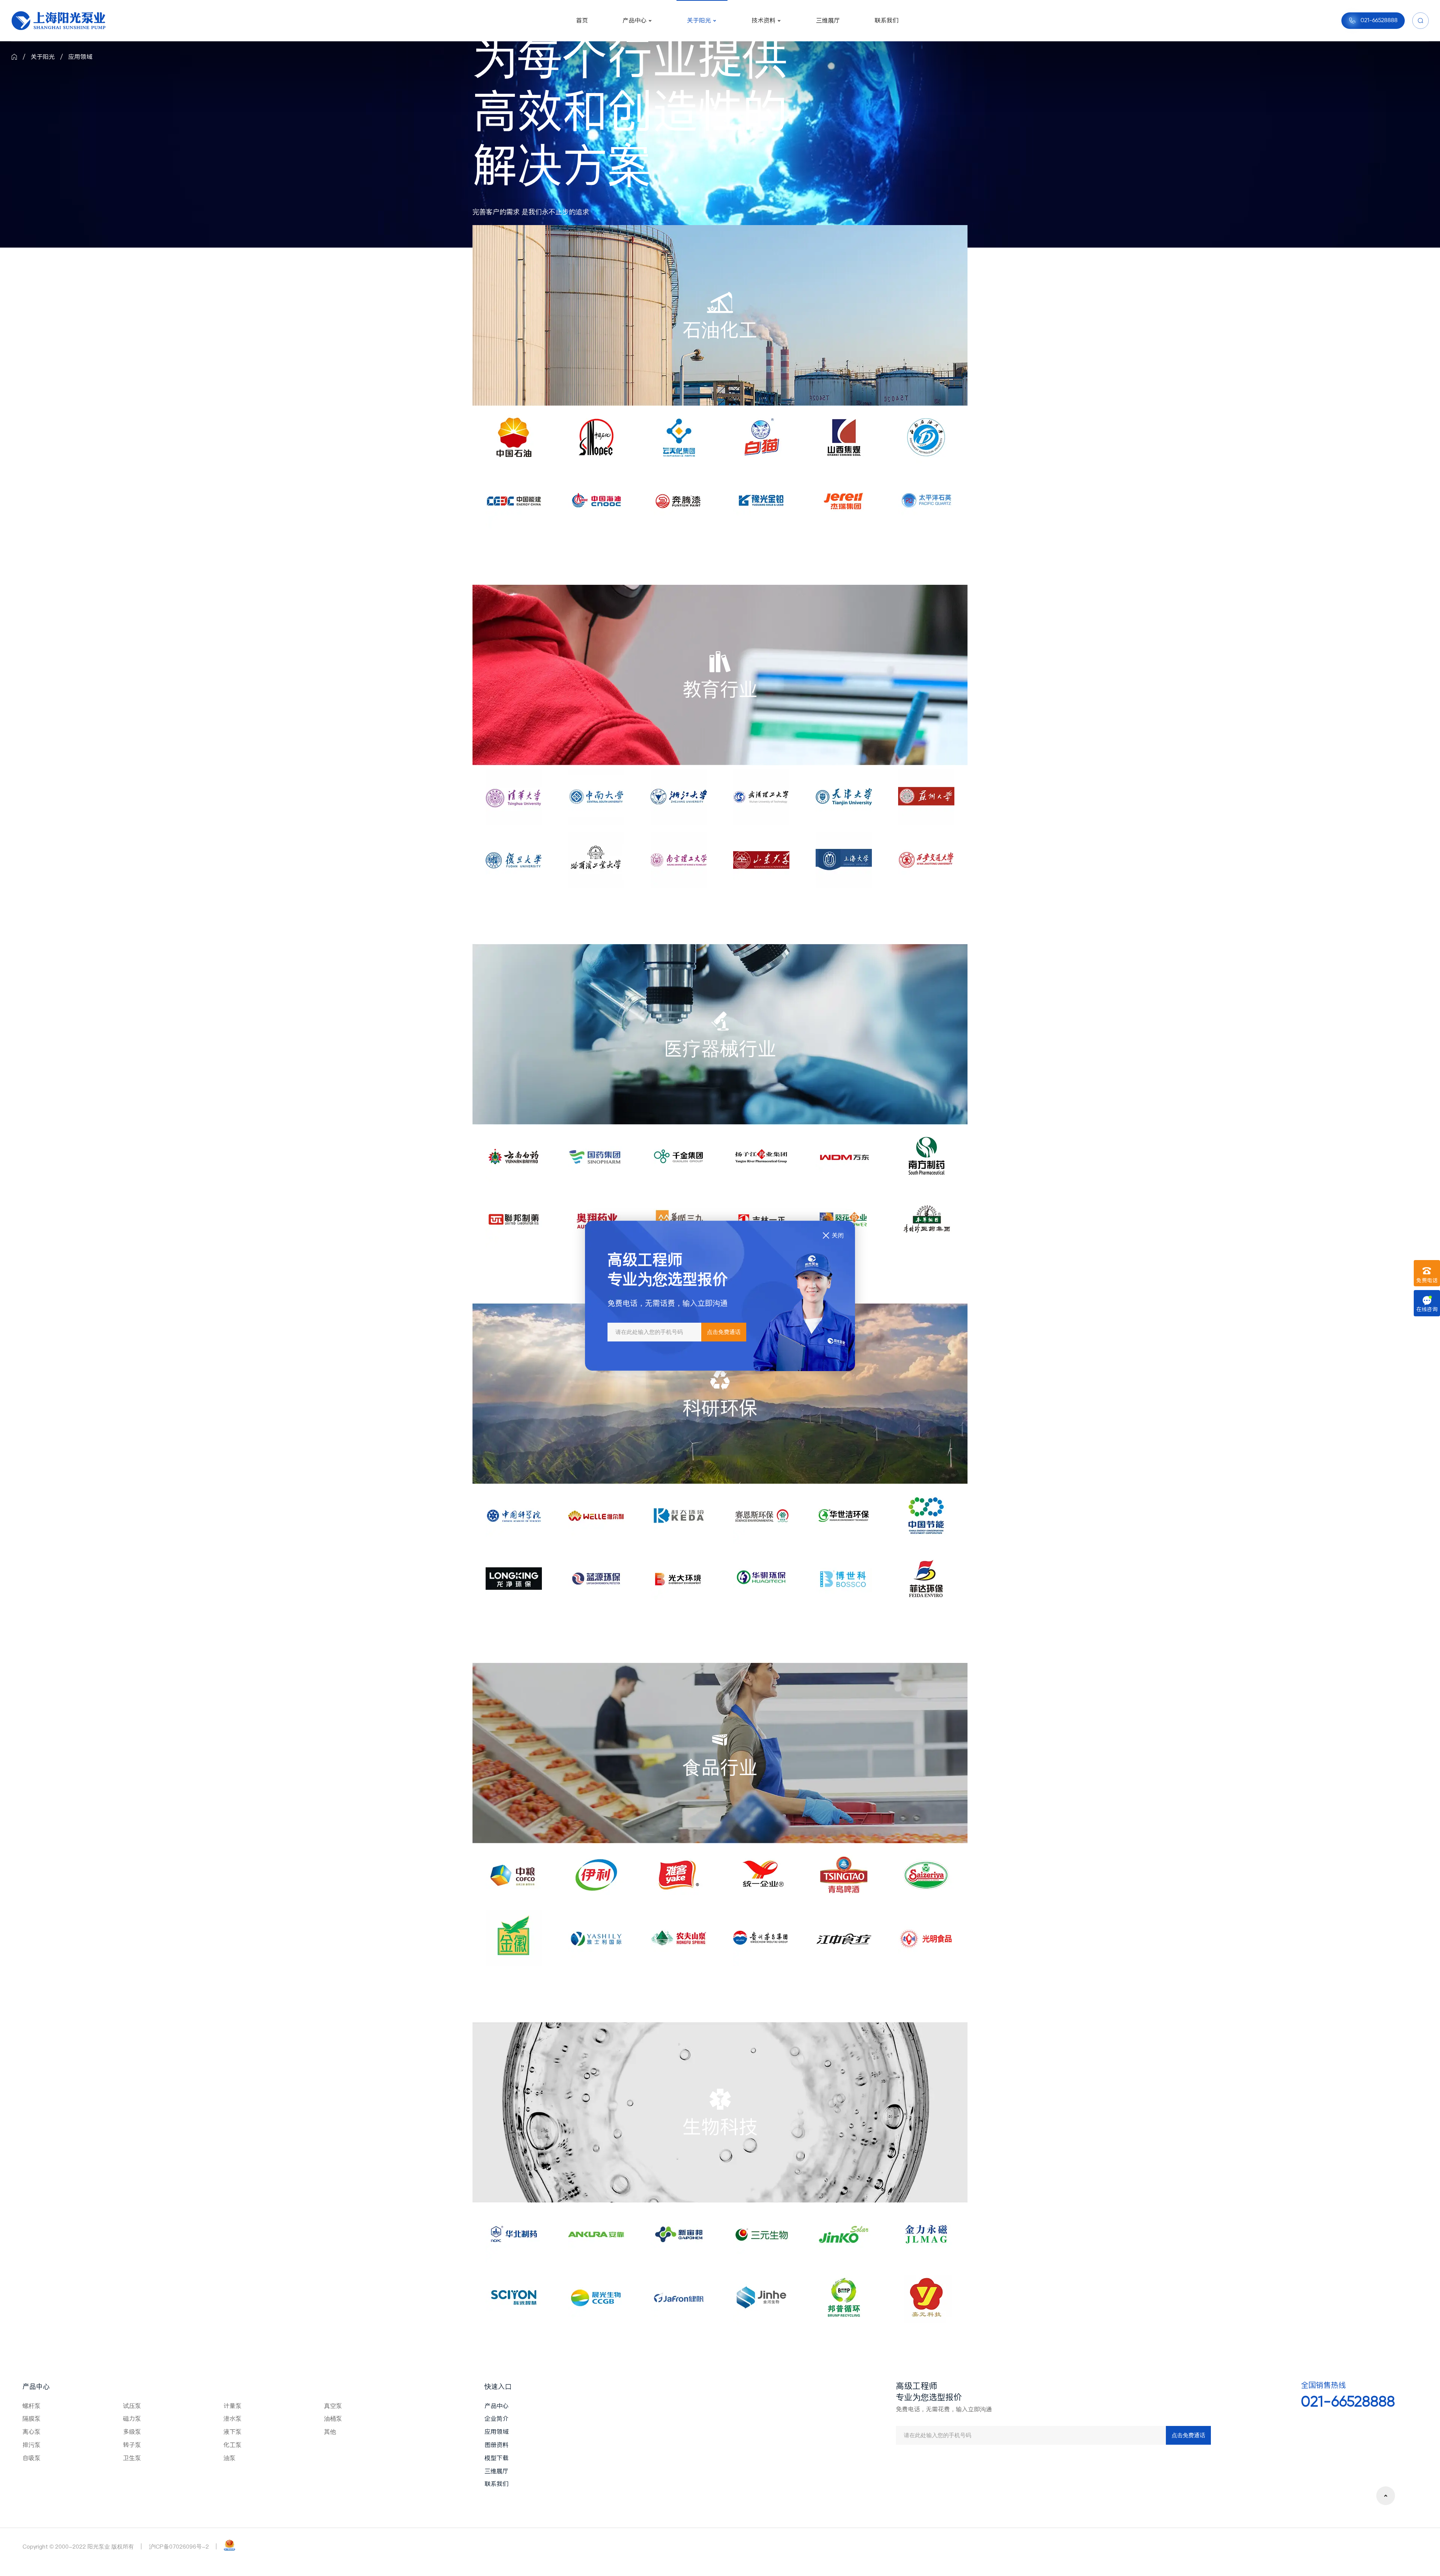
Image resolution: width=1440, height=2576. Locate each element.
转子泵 (132, 2445)
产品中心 (36, 2386)
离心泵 (31, 2432)
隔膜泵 (31, 2418)
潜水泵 (232, 2418)
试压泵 (132, 2406)
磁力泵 (132, 2418)
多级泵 (132, 2432)
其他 (330, 2432)
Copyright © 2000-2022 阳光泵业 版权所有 (78, 2547)
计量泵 (232, 2406)
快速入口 (498, 2386)
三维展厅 (496, 2471)
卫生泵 (132, 2458)
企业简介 (496, 2418)
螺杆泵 (31, 2406)
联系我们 (496, 2484)
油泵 (229, 2458)
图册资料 (496, 2445)
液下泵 (232, 2432)
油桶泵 (333, 2418)
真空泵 (333, 2406)
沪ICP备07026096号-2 (179, 2547)
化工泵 (232, 2445)
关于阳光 (43, 57)
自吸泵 (31, 2458)
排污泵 (31, 2445)
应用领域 (80, 57)
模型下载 (496, 2458)
